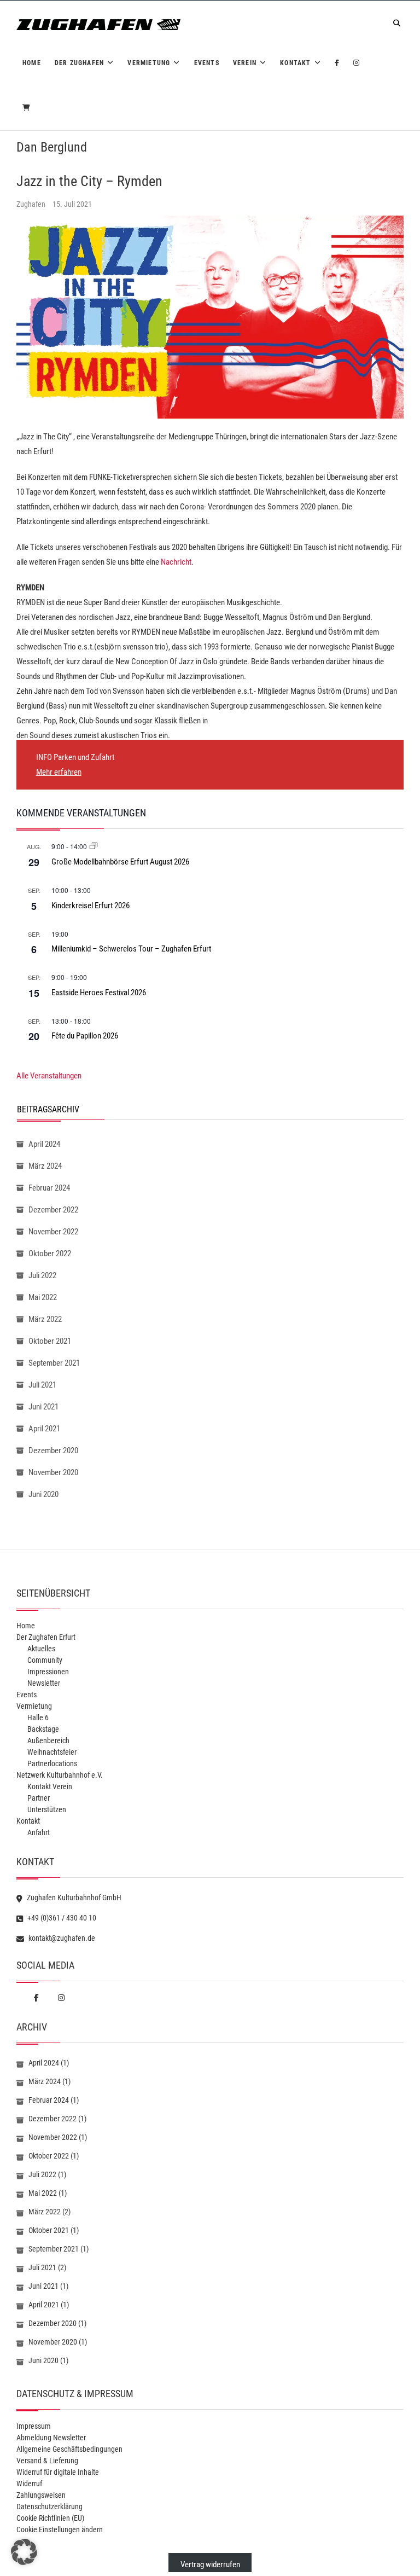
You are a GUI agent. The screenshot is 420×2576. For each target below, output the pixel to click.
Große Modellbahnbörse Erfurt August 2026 (120, 862)
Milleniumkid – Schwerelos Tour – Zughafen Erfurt (131, 949)
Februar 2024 (49, 1188)
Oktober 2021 (50, 1341)
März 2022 (45, 1319)
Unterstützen (47, 1809)
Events (207, 63)
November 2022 (53, 1232)
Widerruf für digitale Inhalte (58, 2472)
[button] (24, 2552)
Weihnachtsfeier (52, 1752)
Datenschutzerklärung (49, 2507)
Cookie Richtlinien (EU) (50, 2518)
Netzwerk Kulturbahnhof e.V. (60, 1775)
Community (45, 1660)
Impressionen (48, 1672)
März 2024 (45, 1166)
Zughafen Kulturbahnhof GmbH (73, 1898)
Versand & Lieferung (47, 2461)
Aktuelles (41, 1649)
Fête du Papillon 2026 (85, 1036)
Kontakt (295, 63)
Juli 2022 (42, 1275)
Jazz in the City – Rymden (89, 181)
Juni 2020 (43, 1494)
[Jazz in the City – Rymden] (210, 317)
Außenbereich (48, 1740)
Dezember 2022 (53, 1210)
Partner (39, 1798)
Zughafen (32, 204)
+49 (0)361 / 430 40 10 (61, 1918)
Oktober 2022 (50, 1254)
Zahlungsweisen (41, 2495)
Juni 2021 (43, 1407)
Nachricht (176, 562)
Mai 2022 (43, 1297)
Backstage (43, 1729)
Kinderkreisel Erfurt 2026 (91, 906)
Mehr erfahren (59, 772)
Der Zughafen (79, 63)
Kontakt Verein (50, 1786)
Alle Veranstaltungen (49, 1076)
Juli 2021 (42, 1385)
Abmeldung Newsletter (51, 2438)
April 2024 (44, 1144)
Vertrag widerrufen (210, 2565)
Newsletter (44, 1683)
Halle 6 (38, 1718)
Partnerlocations (52, 1763)
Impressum (34, 2426)
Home (32, 63)
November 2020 (53, 1472)
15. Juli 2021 (72, 204)
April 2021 (44, 1429)
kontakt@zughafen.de (61, 1938)
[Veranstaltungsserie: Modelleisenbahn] (94, 846)
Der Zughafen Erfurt (46, 1637)
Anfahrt (39, 1832)
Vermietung (149, 63)
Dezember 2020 (53, 1451)
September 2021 (54, 1363)
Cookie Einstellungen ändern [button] (60, 2529)
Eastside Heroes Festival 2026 (99, 993)
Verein (245, 63)
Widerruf (29, 2484)
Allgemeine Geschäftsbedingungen (69, 2449)
